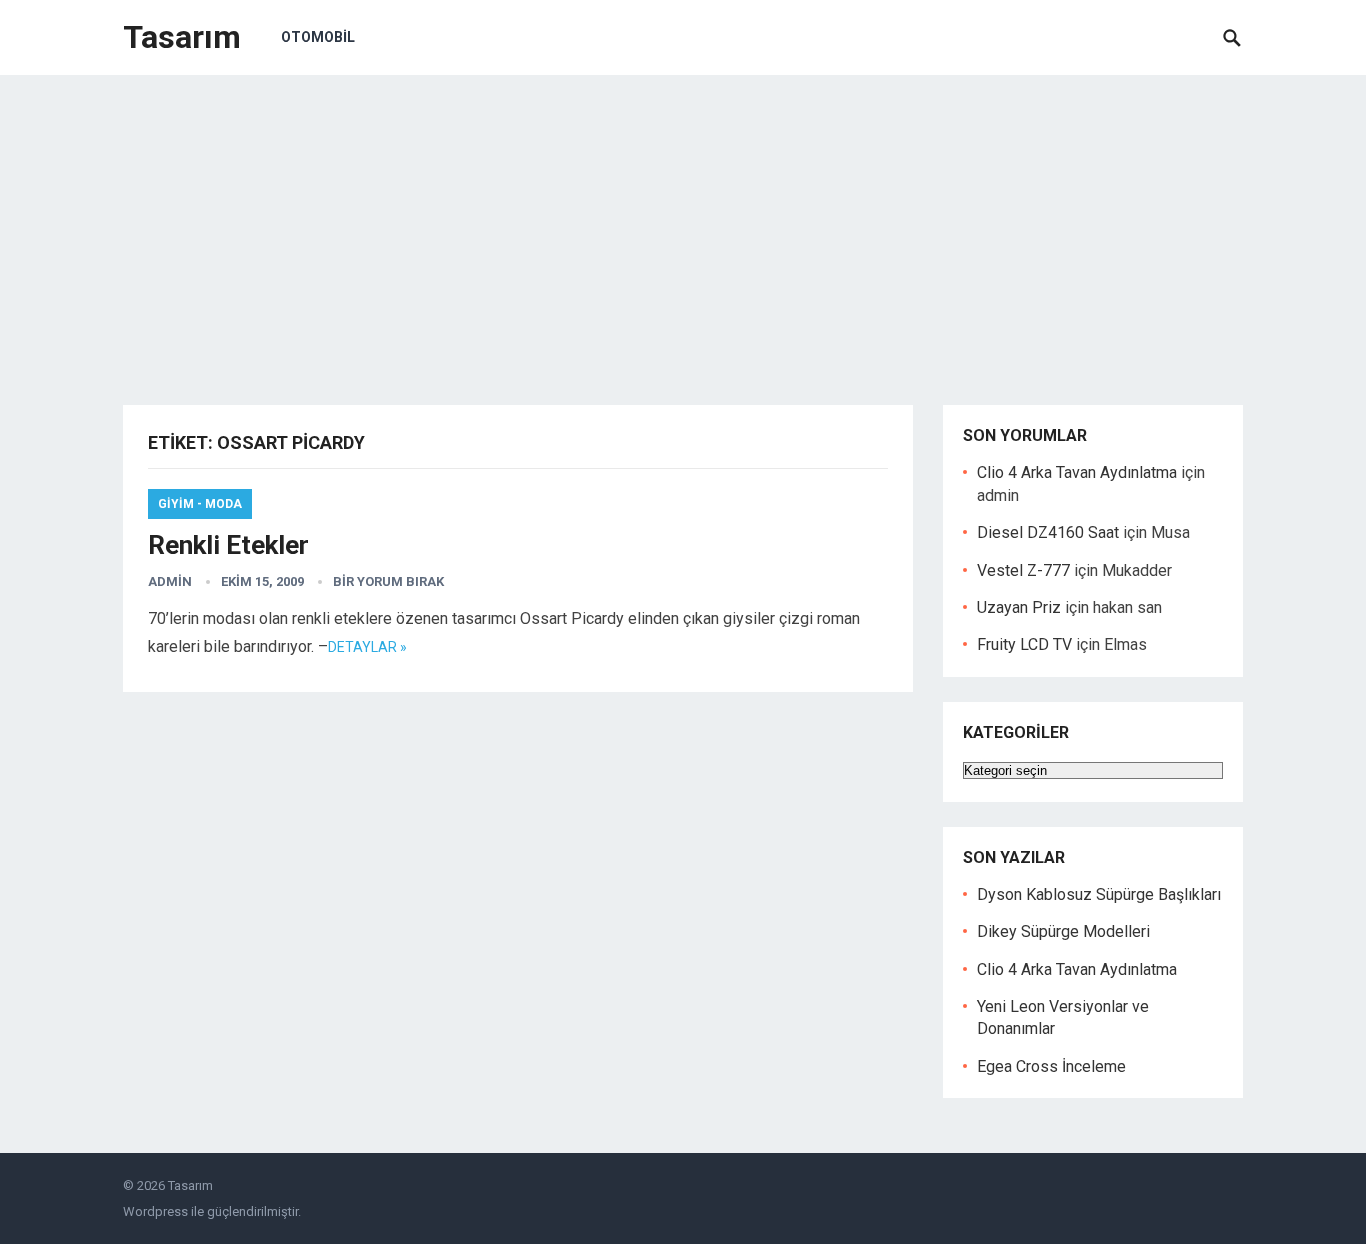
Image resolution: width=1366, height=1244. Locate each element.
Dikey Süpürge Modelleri (1063, 931)
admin (170, 581)
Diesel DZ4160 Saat (1048, 532)
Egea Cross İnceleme (1051, 1066)
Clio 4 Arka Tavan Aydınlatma (1077, 472)
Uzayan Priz (1019, 607)
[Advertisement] (683, 225)
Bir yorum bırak (388, 581)
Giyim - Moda (200, 504)
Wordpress (155, 1211)
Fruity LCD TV (1024, 644)
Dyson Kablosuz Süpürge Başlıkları (1099, 894)
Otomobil (318, 37)
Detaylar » (367, 647)
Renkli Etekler (228, 545)
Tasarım (182, 37)
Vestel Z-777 (1023, 570)
